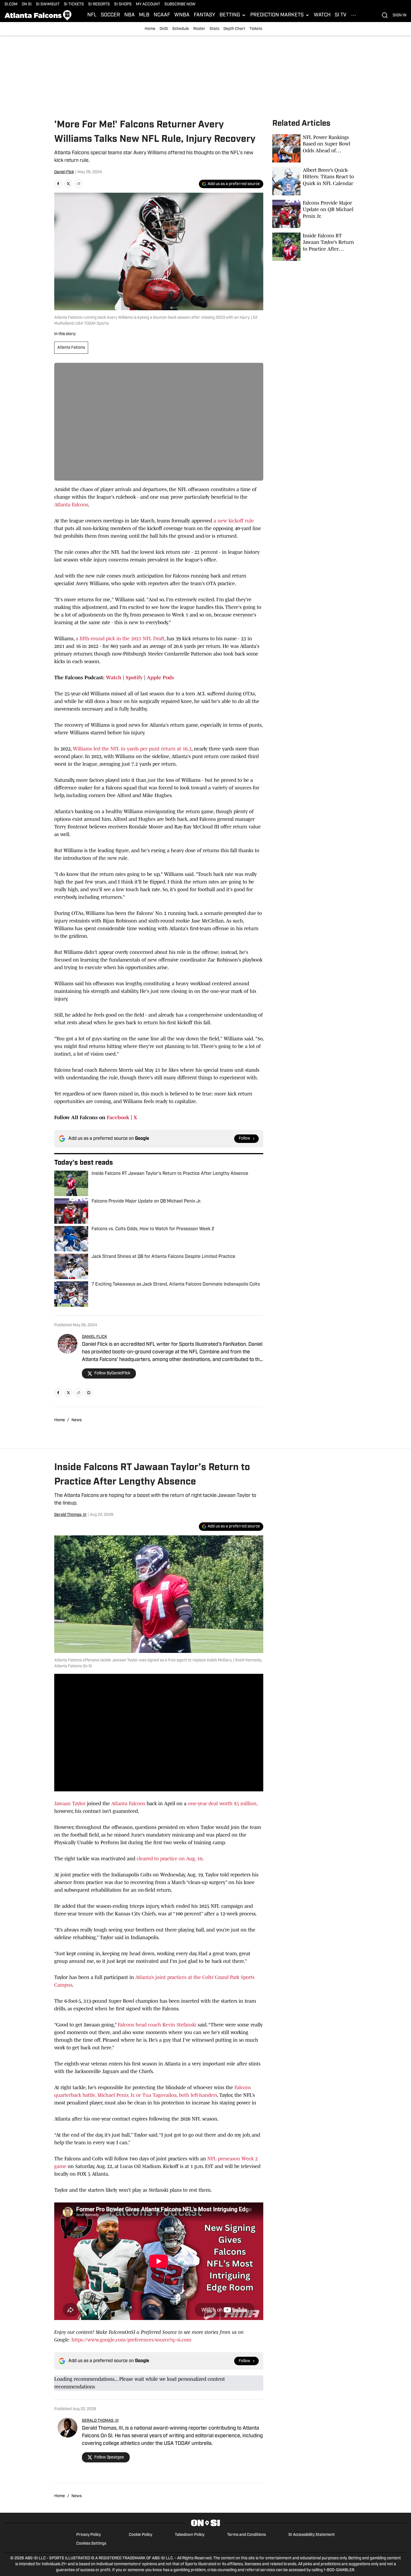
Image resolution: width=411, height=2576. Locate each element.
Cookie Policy (141, 2535)
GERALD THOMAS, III (100, 2421)
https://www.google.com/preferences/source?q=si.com (131, 2340)
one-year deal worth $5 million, (222, 1804)
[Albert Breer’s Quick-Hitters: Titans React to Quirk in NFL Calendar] (315, 181)
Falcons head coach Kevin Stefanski (156, 2025)
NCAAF (162, 15)
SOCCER (110, 15)
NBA (130, 15)
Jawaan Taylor (70, 1804)
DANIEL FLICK (94, 1337)
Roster (199, 29)
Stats (214, 29)
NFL (92, 15)
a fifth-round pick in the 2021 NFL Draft (120, 639)
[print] (89, 1393)
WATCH (322, 15)
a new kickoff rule (234, 521)
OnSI (164, 29)
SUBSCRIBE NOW (180, 4)
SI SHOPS (123, 4)
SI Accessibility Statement (312, 2535)
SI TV (341, 15)
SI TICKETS (74, 4)
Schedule (181, 29)
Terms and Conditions (246, 2535)
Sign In (400, 15)
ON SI (27, 4)
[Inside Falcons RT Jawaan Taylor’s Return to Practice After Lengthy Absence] (315, 247)
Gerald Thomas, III (70, 1515)
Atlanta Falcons (71, 348)
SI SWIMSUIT (48, 4)
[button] (233, 15)
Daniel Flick (64, 172)
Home (150, 29)
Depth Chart (234, 29)
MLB (144, 15)
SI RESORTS (99, 4)
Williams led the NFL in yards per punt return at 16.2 (132, 749)
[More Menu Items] (354, 15)
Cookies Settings (91, 2544)
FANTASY (205, 15)
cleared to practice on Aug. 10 (169, 1859)
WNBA (182, 15)
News (77, 1420)
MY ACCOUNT (148, 4)
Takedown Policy (190, 2535)
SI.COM (11, 4)
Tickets (256, 29)
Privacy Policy (89, 2535)
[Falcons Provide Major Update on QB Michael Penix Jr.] (315, 214)
